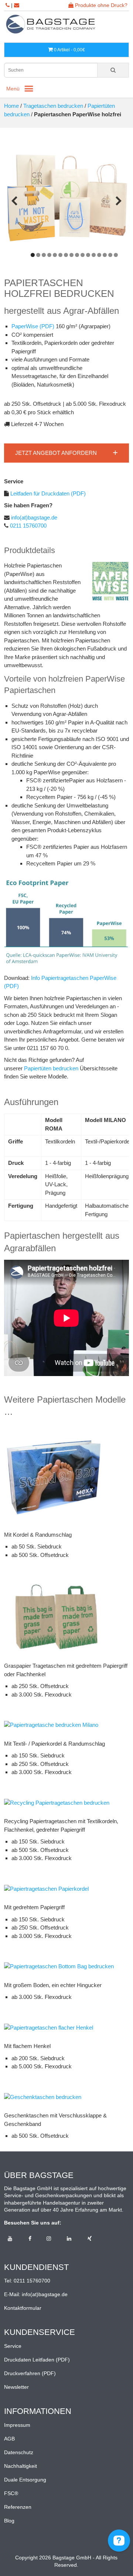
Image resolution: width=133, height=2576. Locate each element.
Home (11, 106)
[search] (113, 70)
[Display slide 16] (116, 255)
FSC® (11, 2493)
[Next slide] (119, 201)
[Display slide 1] (33, 255)
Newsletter (16, 2387)
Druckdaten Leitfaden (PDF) (37, 2360)
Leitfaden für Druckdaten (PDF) (47, 493)
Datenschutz (19, 2452)
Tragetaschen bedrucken (53, 106)
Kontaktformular (23, 2308)
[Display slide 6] (60, 255)
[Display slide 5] (55, 255)
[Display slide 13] (99, 255)
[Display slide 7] (66, 255)
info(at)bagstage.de (33, 517)
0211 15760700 (28, 526)
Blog (9, 2521)
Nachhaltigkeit (21, 2466)
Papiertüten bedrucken (51, 1068)
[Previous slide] (14, 201)
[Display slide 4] (49, 255)
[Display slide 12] (94, 255)
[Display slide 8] (71, 255)
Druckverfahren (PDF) (30, 2373)
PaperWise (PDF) (33, 326)
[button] (66, 453)
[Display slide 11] (88, 255)
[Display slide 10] (83, 255)
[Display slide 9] (77, 255)
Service (13, 2346)
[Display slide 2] (38, 255)
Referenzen (18, 2507)
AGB (9, 2439)
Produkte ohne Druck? (100, 5)
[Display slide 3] (44, 255)
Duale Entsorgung (25, 2480)
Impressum (17, 2425)
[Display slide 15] (110, 255)
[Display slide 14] (105, 255)
